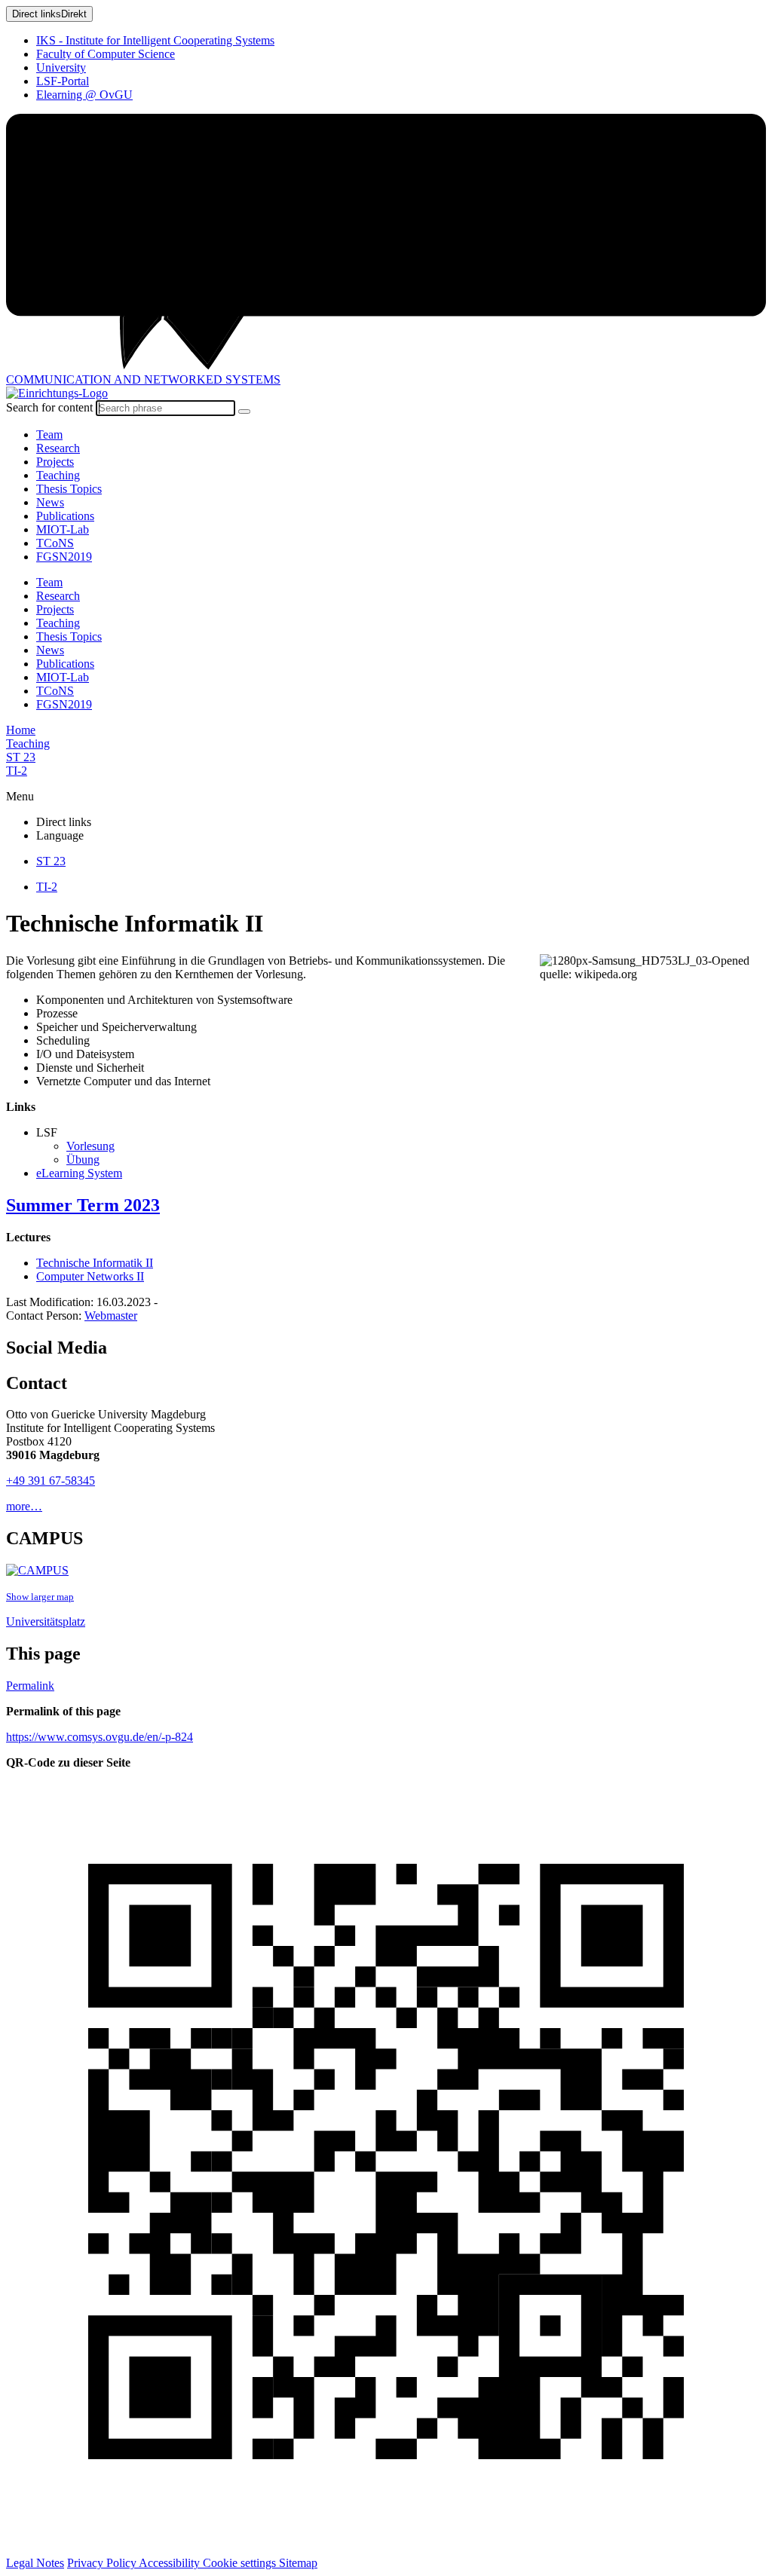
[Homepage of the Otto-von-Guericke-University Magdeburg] (386, 243)
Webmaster (111, 1316)
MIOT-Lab (63, 529)
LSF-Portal (63, 81)
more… (24, 1506)
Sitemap (298, 2563)
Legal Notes (35, 2563)
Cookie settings (241, 2563)
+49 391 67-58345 (51, 1481)
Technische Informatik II (95, 1263)
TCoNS (55, 543)
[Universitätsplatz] (37, 1570)
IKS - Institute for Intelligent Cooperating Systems (155, 40)
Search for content (49, 407)
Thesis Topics (69, 489)
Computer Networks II (90, 1276)
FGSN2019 (64, 557)
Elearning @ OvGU (84, 95)
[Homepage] (57, 393)
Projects (55, 462)
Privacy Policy (103, 2563)
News (50, 502)
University (61, 67)
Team (49, 434)
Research (58, 448)
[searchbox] (165, 408)
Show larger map (40, 1597)
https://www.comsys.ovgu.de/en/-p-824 (100, 1737)
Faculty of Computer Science (106, 54)
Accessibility (171, 2563)
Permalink (30, 1686)
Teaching (58, 475)
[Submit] (244, 411)
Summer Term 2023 (83, 1205)
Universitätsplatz (46, 1621)
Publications (65, 516)
